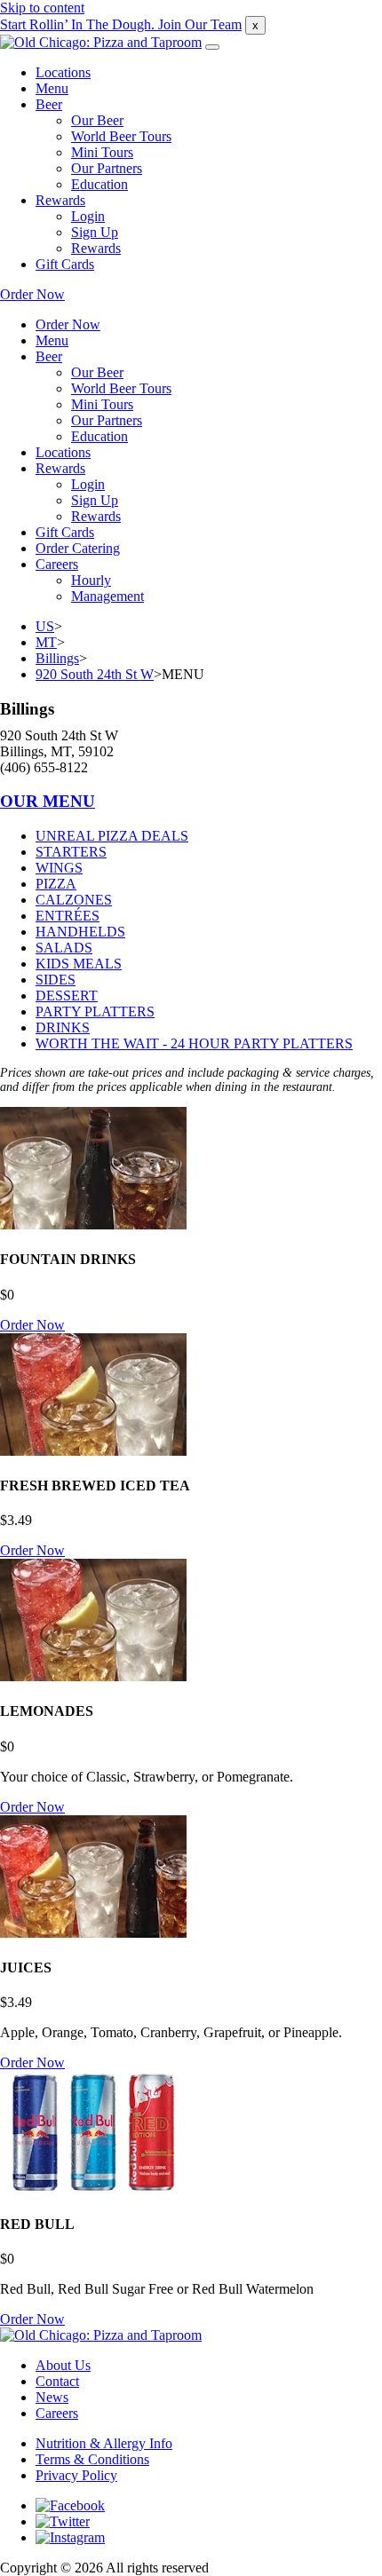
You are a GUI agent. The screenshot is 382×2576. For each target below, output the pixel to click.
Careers (57, 564)
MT (46, 642)
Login (88, 216)
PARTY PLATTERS (95, 1011)
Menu (52, 88)
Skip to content (42, 8)
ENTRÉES (68, 916)
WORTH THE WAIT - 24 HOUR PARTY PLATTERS (194, 1043)
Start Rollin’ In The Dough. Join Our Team (121, 24)
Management (107, 596)
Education (99, 184)
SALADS (64, 948)
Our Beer (97, 120)
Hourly (91, 580)
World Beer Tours (121, 136)
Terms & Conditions (92, 2459)
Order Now (32, 294)
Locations (63, 72)
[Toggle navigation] (212, 47)
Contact (57, 2381)
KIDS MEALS (79, 964)
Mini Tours (102, 152)
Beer (49, 104)
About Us (63, 2365)
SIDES (56, 980)
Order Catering (78, 548)
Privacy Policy (76, 2475)
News (52, 2397)
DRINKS (63, 1027)
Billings (57, 658)
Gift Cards (65, 264)
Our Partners (107, 168)
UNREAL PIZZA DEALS (112, 836)
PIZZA (56, 884)
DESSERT (67, 996)
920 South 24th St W (95, 674)
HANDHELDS (80, 932)
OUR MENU (48, 801)
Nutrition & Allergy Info (104, 2443)
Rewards (60, 200)
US (45, 626)
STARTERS (71, 852)
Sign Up (95, 232)
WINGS (59, 868)
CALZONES (74, 900)
